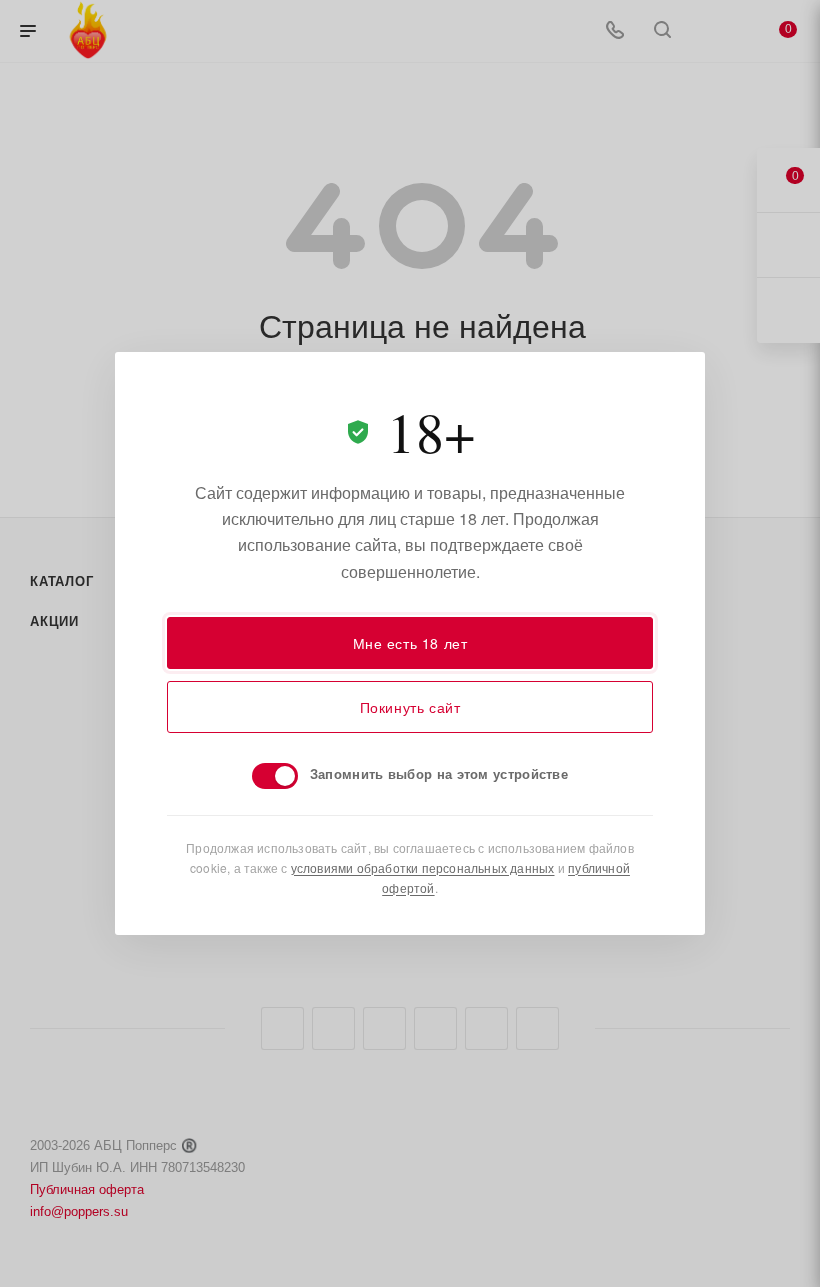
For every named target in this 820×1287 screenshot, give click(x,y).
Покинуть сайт (410, 707)
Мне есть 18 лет (410, 643)
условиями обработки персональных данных (423, 867)
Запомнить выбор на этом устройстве (439, 773)
